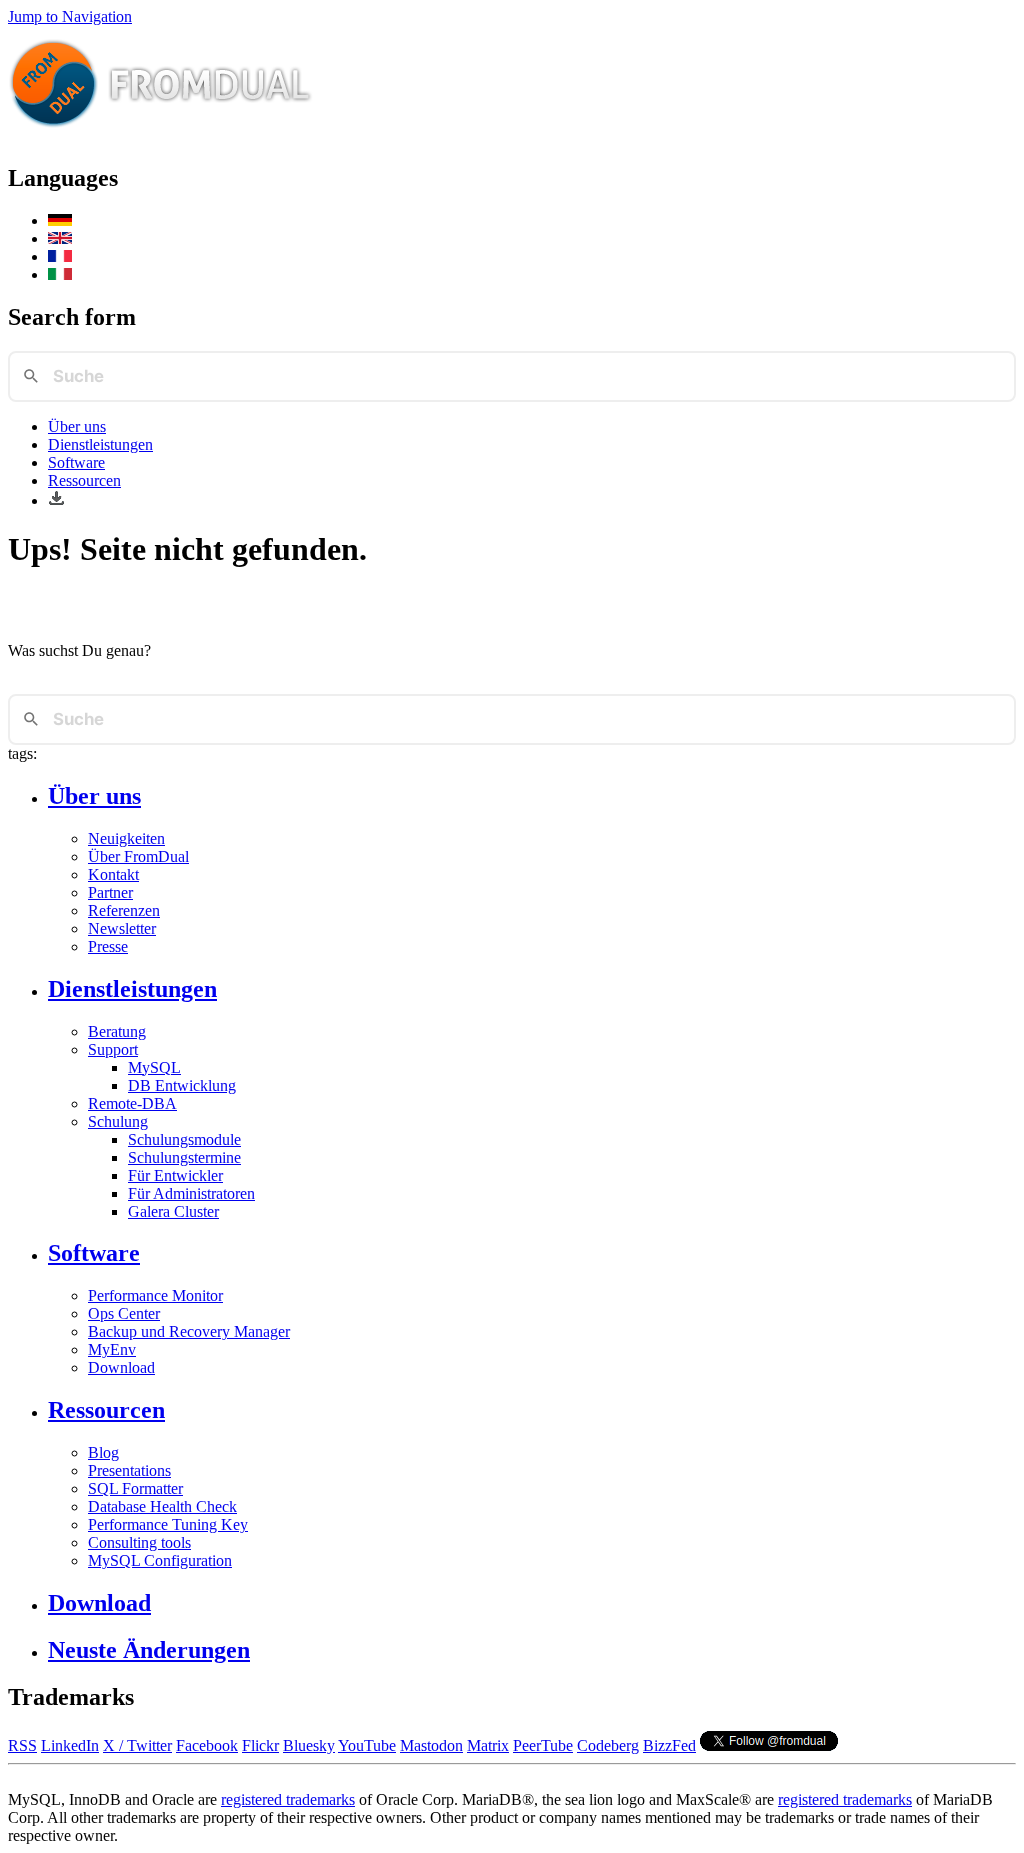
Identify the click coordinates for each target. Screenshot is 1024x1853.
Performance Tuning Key (168, 1524)
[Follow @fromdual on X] (769, 1745)
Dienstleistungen (100, 444)
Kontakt (113, 874)
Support (113, 1049)
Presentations (129, 1470)
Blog (103, 1452)
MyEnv (112, 1349)
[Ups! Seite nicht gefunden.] (60, 220)
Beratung (117, 1031)
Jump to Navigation (70, 16)
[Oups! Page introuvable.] (60, 256)
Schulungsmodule (184, 1139)
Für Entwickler (175, 1175)
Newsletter (122, 928)
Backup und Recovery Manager (189, 1331)
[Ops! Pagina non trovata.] (60, 274)
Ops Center (124, 1313)
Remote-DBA (132, 1103)
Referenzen (124, 910)
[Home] (161, 135)
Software (76, 462)
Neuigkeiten (126, 838)
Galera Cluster (173, 1211)
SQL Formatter (135, 1488)
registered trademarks (288, 1799)
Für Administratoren (191, 1193)
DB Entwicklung (182, 1085)
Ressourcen (84, 480)
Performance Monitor (155, 1295)
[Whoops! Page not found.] (60, 238)
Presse (108, 946)
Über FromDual (138, 856)
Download (121, 1367)
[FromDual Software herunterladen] (56, 500)
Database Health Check (162, 1506)
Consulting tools (139, 1542)
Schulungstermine (184, 1157)
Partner (110, 892)
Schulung (118, 1121)
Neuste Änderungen (149, 1650)
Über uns (77, 426)
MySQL (154, 1067)
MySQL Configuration (160, 1560)
